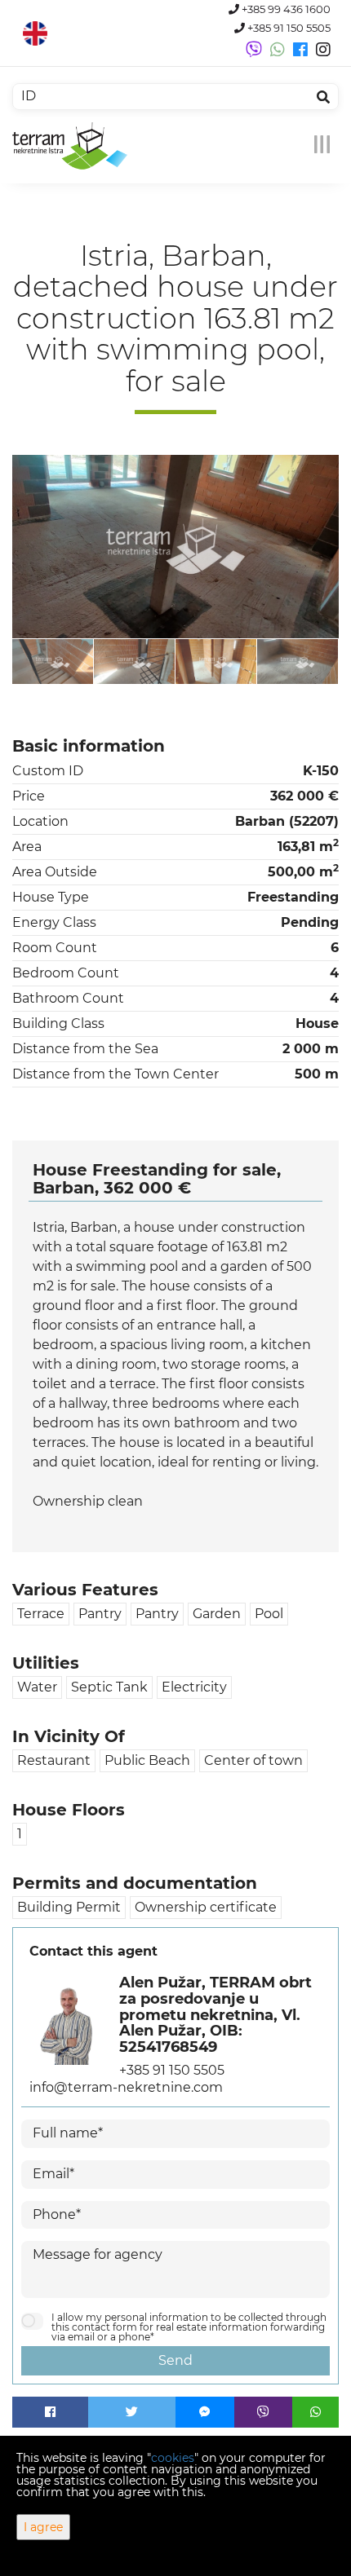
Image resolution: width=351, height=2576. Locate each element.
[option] (53, 662)
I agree (43, 2527)
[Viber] (264, 2412)
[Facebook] (50, 2412)
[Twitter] (132, 2412)
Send (175, 2360)
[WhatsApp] (315, 2412)
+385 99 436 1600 (285, 9)
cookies (173, 2458)
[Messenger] (205, 2412)
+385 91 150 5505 (288, 28)
